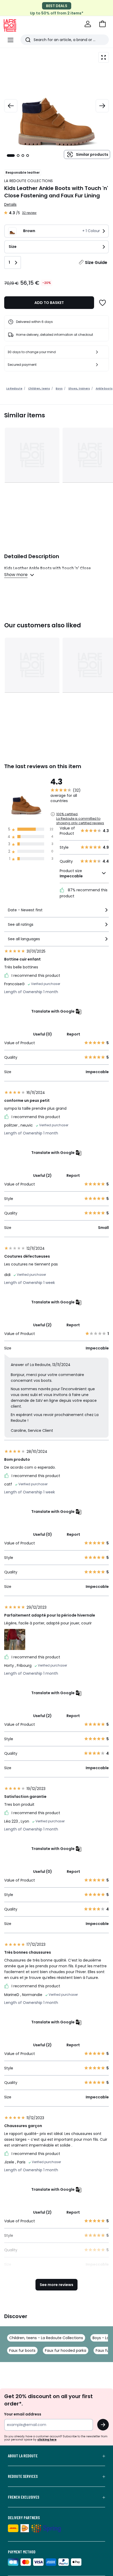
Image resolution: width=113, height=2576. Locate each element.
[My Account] (88, 24)
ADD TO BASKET (49, 303)
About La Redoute (23, 2456)
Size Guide (96, 262)
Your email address (23, 2414)
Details (10, 204)
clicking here (47, 2440)
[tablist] (18, 156)
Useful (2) (42, 1176)
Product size (71, 873)
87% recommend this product (84, 893)
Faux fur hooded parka (66, 2350)
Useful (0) (43, 1034)
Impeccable (71, 876)
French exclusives (24, 2497)
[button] (102, 24)
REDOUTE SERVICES (23, 2476)
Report (73, 1034)
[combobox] (56, 912)
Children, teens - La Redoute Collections (46, 2338)
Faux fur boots (22, 2350)
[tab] (11, 156)
